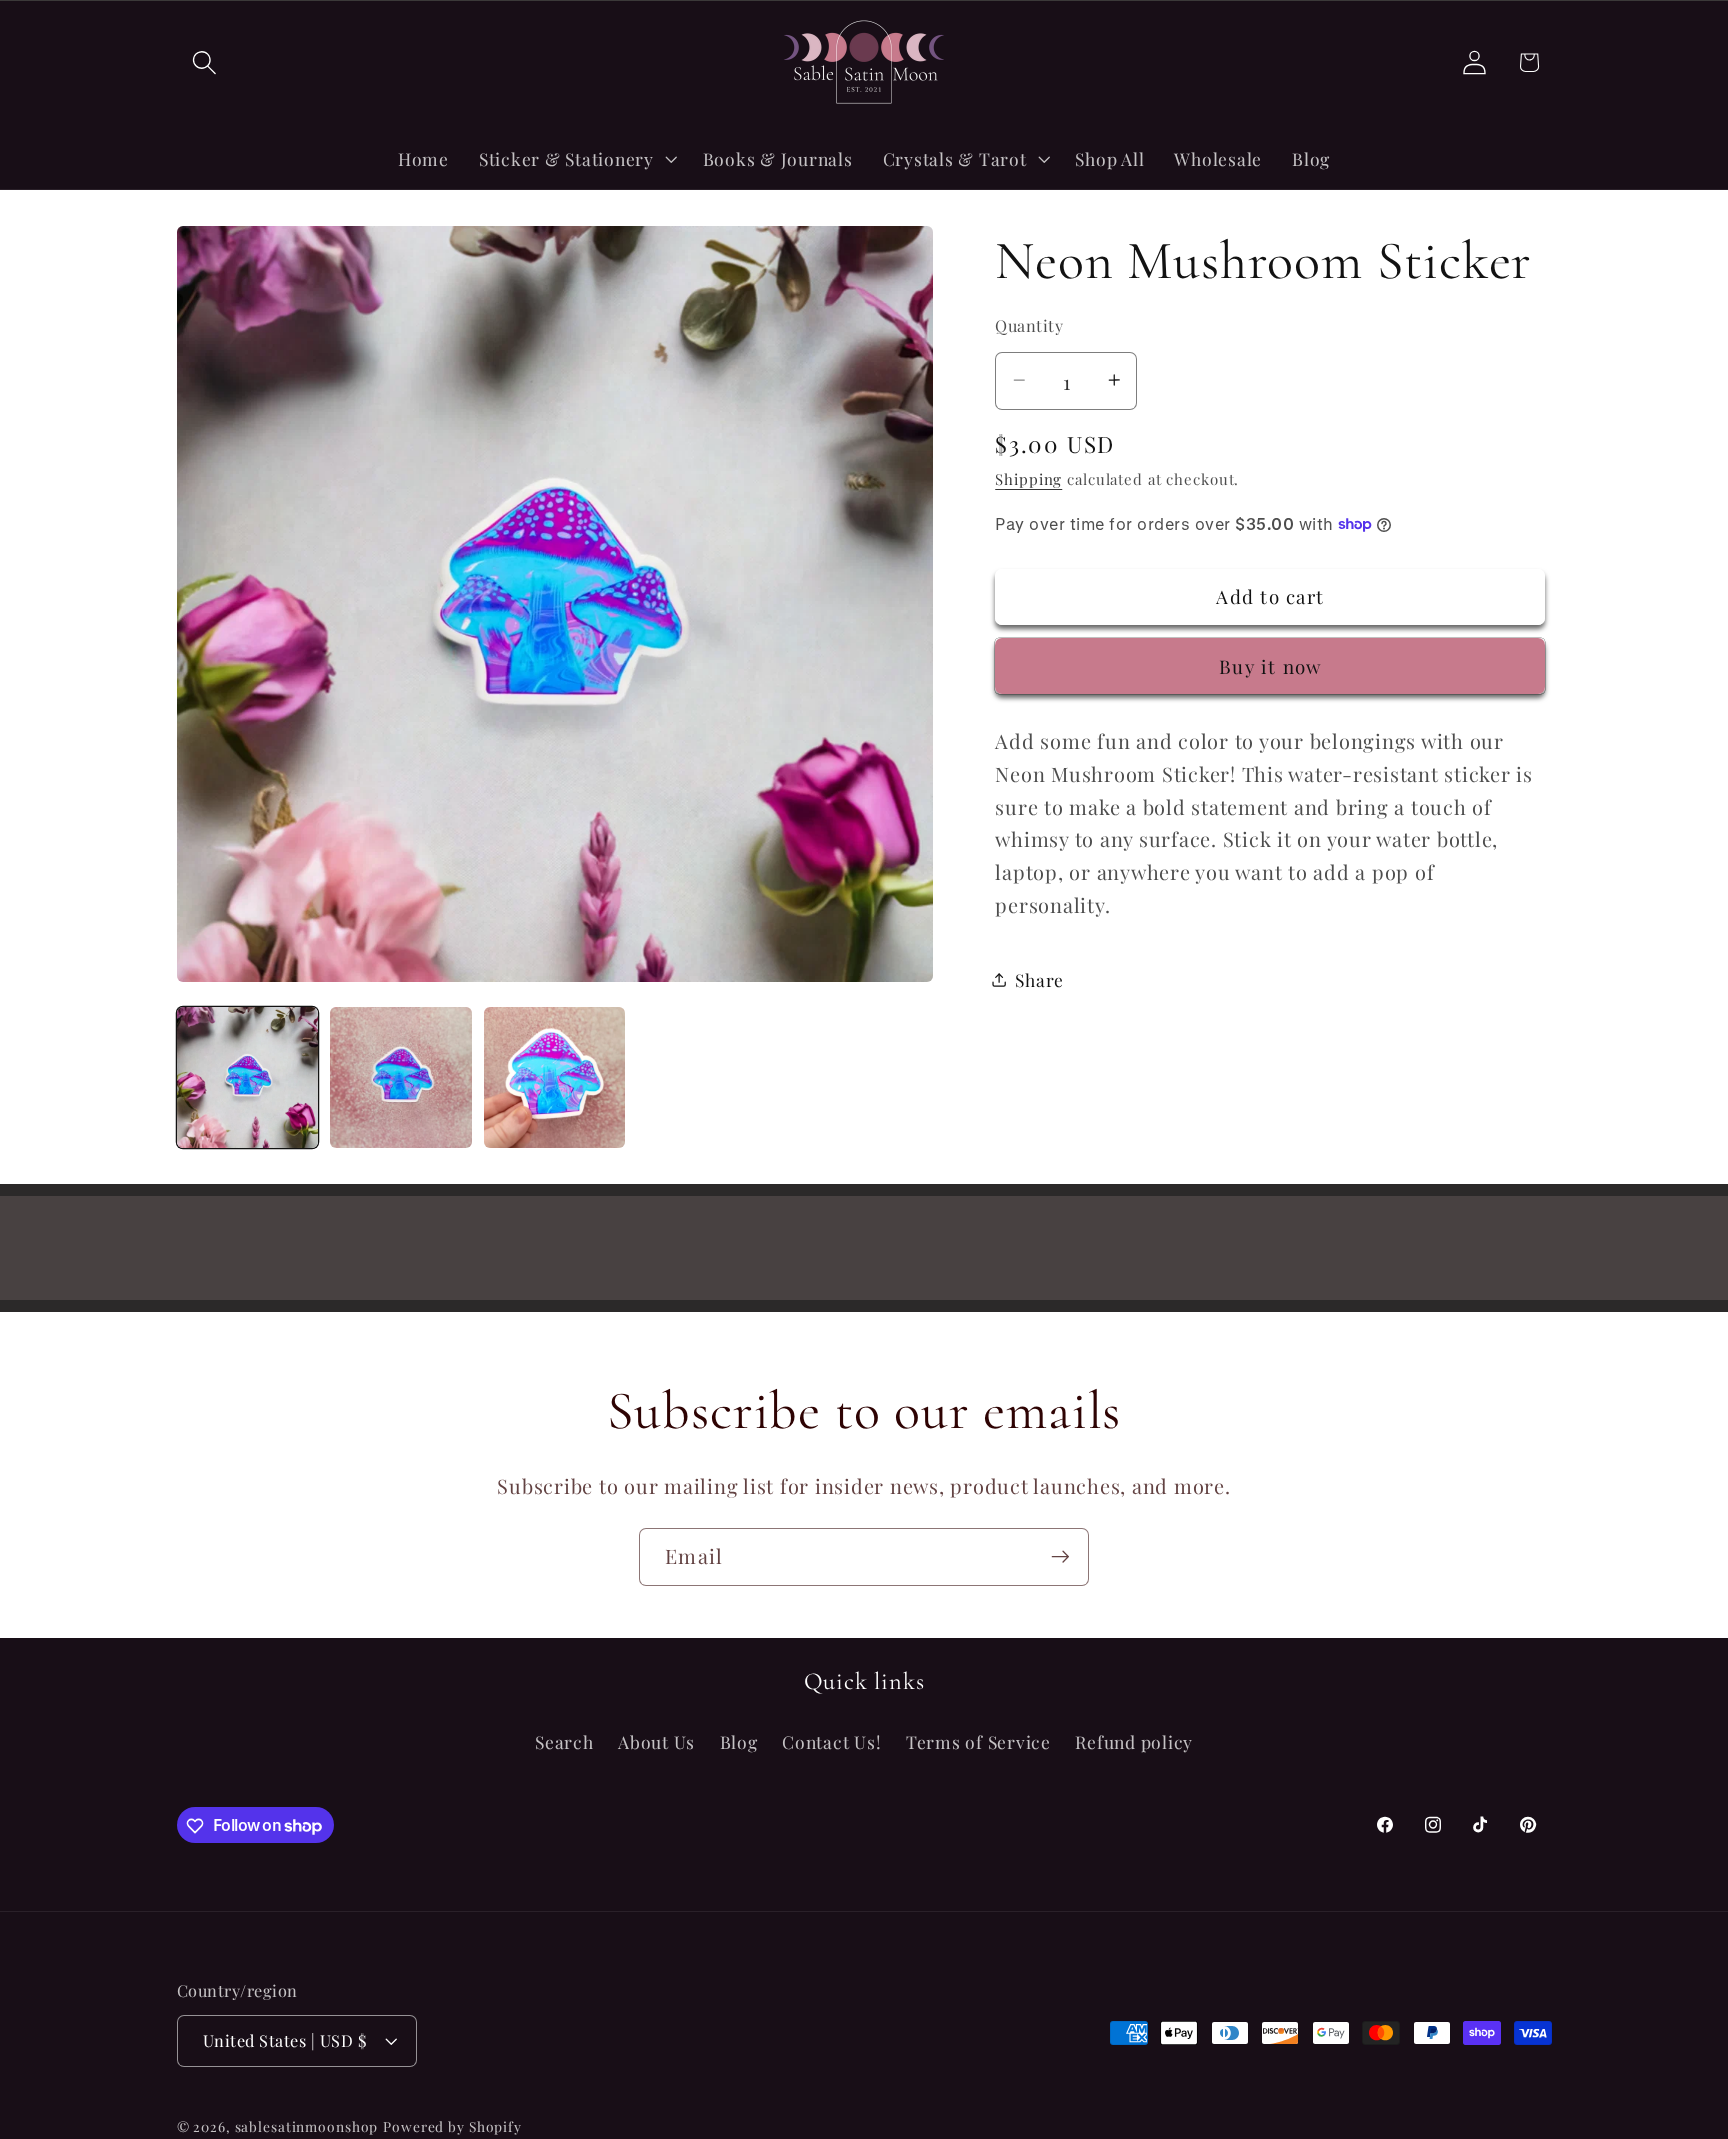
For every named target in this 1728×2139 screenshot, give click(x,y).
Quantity (1029, 324)
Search (564, 1742)
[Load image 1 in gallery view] (247, 1077)
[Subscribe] (1060, 1557)
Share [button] (1039, 978)
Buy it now (1270, 665)
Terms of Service (978, 1742)
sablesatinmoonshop (307, 2127)
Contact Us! (831, 1742)
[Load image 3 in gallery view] (554, 1077)
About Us (656, 1742)
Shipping (1028, 478)
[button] (204, 62)
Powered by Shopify (452, 2127)
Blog (739, 1742)
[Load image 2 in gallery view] (400, 1077)
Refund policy (1134, 1742)
